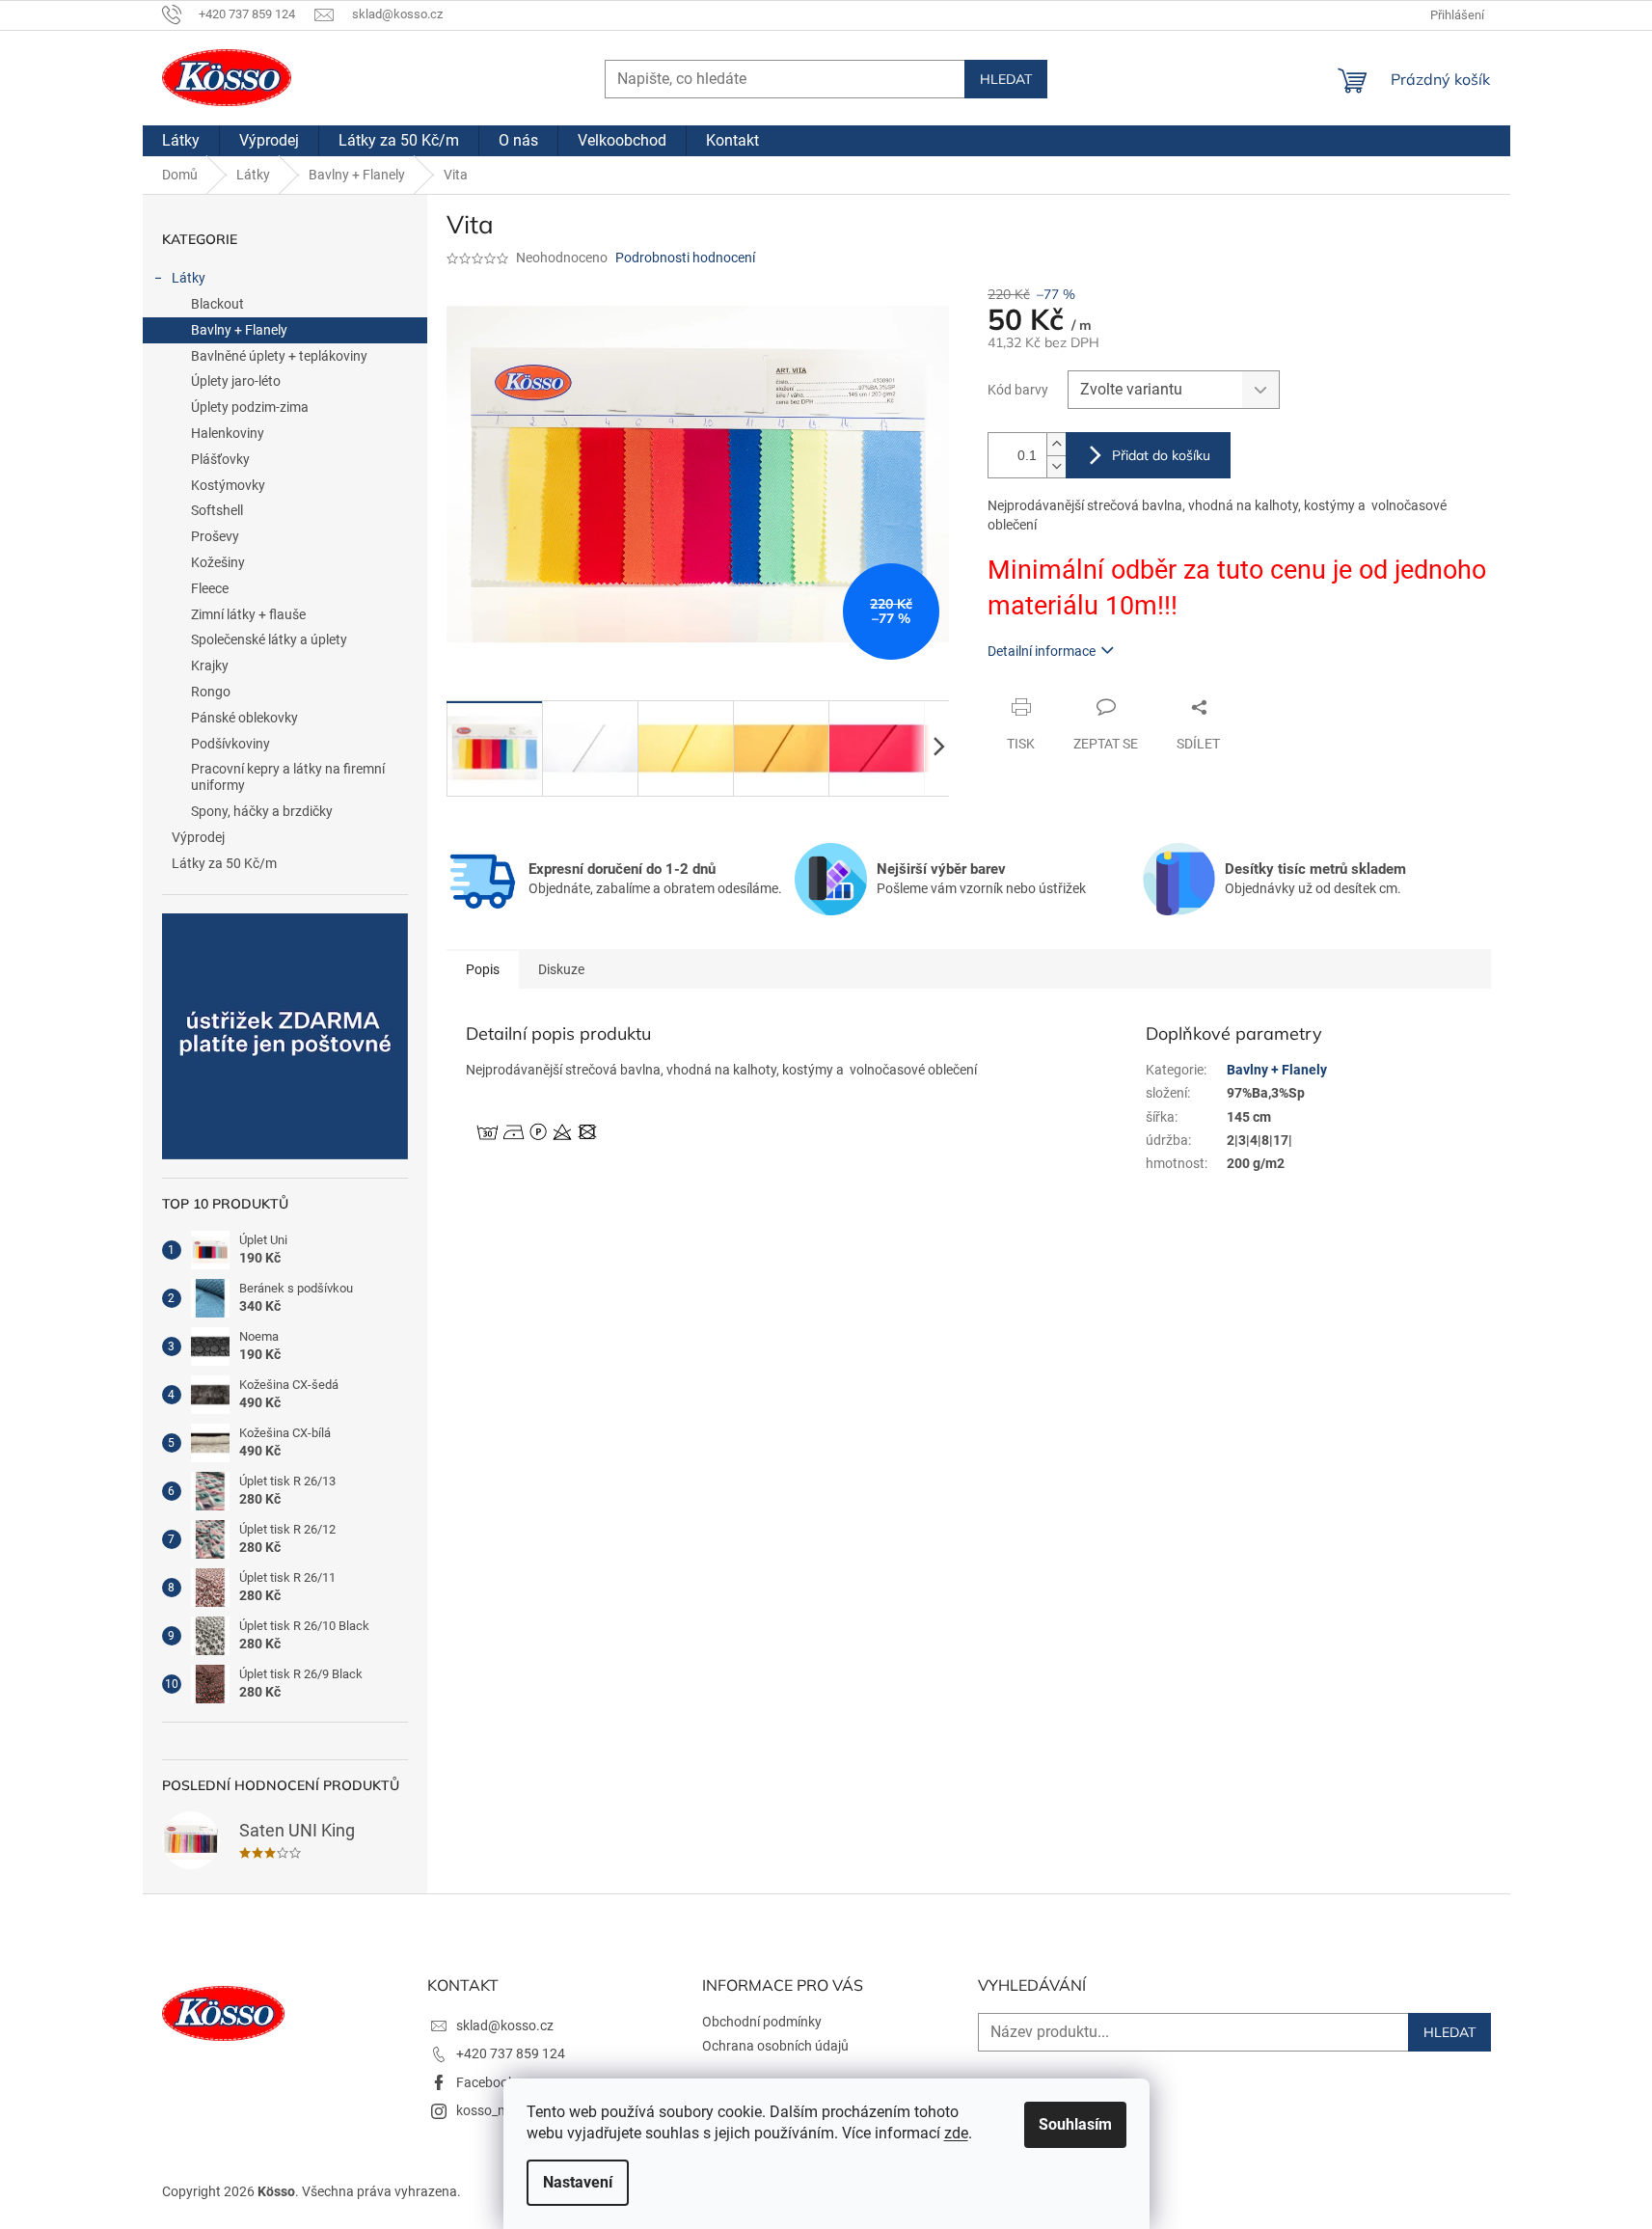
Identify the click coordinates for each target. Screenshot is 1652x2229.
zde (956, 2133)
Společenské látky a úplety (269, 639)
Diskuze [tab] (561, 969)
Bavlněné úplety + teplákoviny (279, 356)
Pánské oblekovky (244, 718)
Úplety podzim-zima (250, 407)
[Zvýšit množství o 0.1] (1056, 444)
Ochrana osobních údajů (775, 2046)
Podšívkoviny (230, 744)
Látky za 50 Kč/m (224, 863)
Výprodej (198, 837)
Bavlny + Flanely (239, 330)
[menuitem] (181, 141)
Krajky (210, 666)
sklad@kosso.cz (505, 2025)
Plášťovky (220, 459)
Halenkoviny (228, 433)
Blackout (217, 304)
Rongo (211, 692)
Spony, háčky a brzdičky (262, 811)
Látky (189, 278)
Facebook (486, 2082)
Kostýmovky (228, 485)
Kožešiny (218, 562)
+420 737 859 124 (511, 2053)
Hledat (1006, 79)
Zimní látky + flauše (248, 614)
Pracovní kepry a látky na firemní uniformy (288, 777)
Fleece (210, 588)
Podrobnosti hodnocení (685, 258)
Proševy (215, 536)
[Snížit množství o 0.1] (1056, 466)
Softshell (217, 510)
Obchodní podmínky (762, 2022)
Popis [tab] (483, 969)
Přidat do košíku (1161, 455)
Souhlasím (1075, 2124)
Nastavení (578, 2182)
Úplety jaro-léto (236, 381)
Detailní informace (1042, 651)
